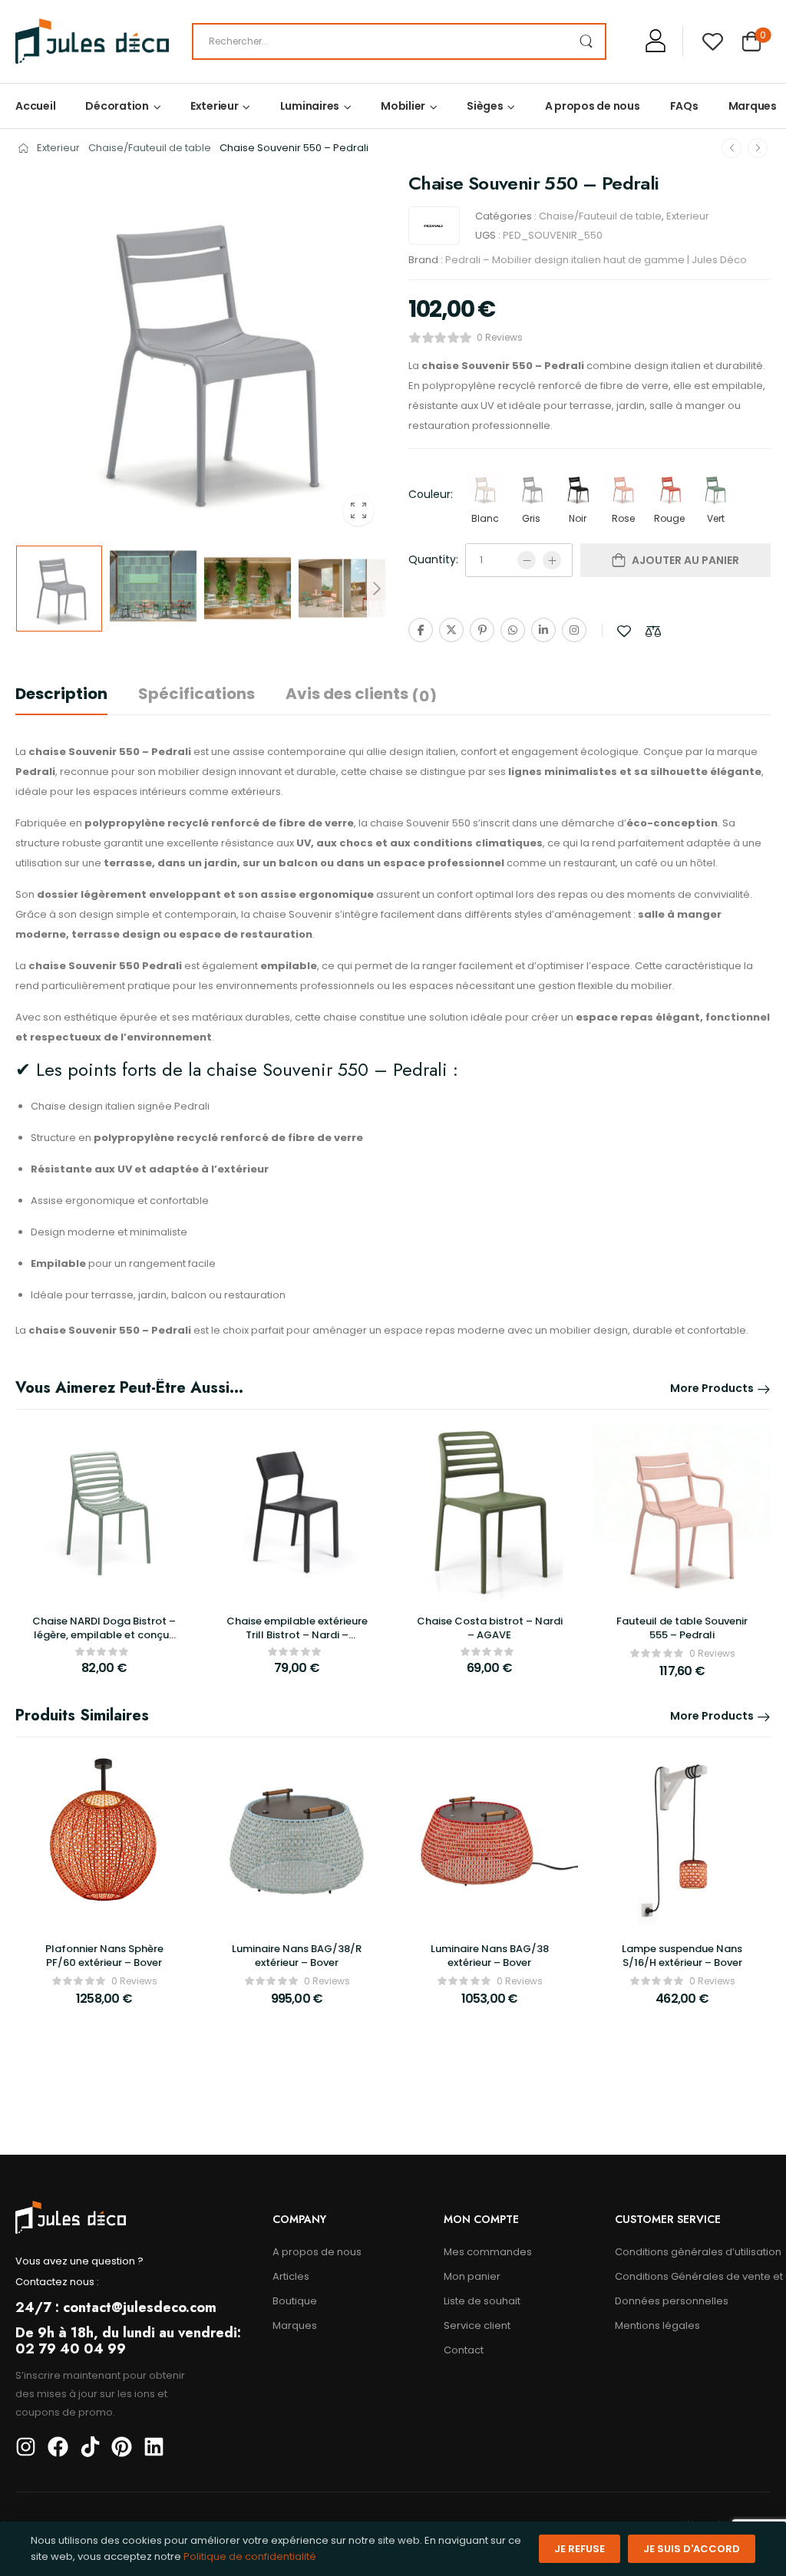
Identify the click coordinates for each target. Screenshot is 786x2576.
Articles (291, 2276)
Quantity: (433, 559)
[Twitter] (451, 630)
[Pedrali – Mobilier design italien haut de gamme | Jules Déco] (434, 226)
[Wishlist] (713, 41)
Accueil (35, 106)
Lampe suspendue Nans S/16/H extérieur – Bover (682, 1956)
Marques (753, 106)
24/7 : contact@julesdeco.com (116, 2307)
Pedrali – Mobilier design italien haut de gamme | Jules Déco (596, 260)
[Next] (376, 589)
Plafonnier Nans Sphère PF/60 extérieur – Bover (104, 1956)
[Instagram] (574, 630)
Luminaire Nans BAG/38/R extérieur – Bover (297, 1956)
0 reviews (500, 337)
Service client (477, 2325)
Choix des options (682, 1677)
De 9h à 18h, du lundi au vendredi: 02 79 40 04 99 (128, 2341)
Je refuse (580, 2549)
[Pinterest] (482, 630)
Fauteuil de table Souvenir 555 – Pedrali (682, 1628)
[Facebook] (421, 630)
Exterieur (215, 106)
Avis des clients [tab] (361, 694)
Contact (464, 2350)
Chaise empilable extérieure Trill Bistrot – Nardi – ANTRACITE (297, 1635)
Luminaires (310, 106)
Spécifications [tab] (196, 694)
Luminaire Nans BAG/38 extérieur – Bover (490, 1956)
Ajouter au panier (685, 560)
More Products (712, 1388)
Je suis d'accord (692, 2549)
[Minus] (527, 560)
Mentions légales (657, 2325)
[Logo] (92, 41)
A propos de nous (593, 106)
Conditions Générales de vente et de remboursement (693, 2276)
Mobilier (403, 106)
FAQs (684, 106)
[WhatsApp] (513, 630)
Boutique (295, 2301)
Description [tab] (61, 694)
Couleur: (431, 494)
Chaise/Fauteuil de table (150, 148)
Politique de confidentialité (250, 2556)
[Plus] (552, 560)
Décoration (117, 106)
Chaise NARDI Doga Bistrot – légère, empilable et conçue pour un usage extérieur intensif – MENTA (104, 1642)
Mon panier (472, 2276)
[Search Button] (586, 41)
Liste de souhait (482, 2301)
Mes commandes (488, 2252)
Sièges (485, 106)
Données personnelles (672, 2301)
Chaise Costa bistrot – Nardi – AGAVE (490, 1628)
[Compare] (653, 631)
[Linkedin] (543, 630)
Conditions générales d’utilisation (693, 2252)
